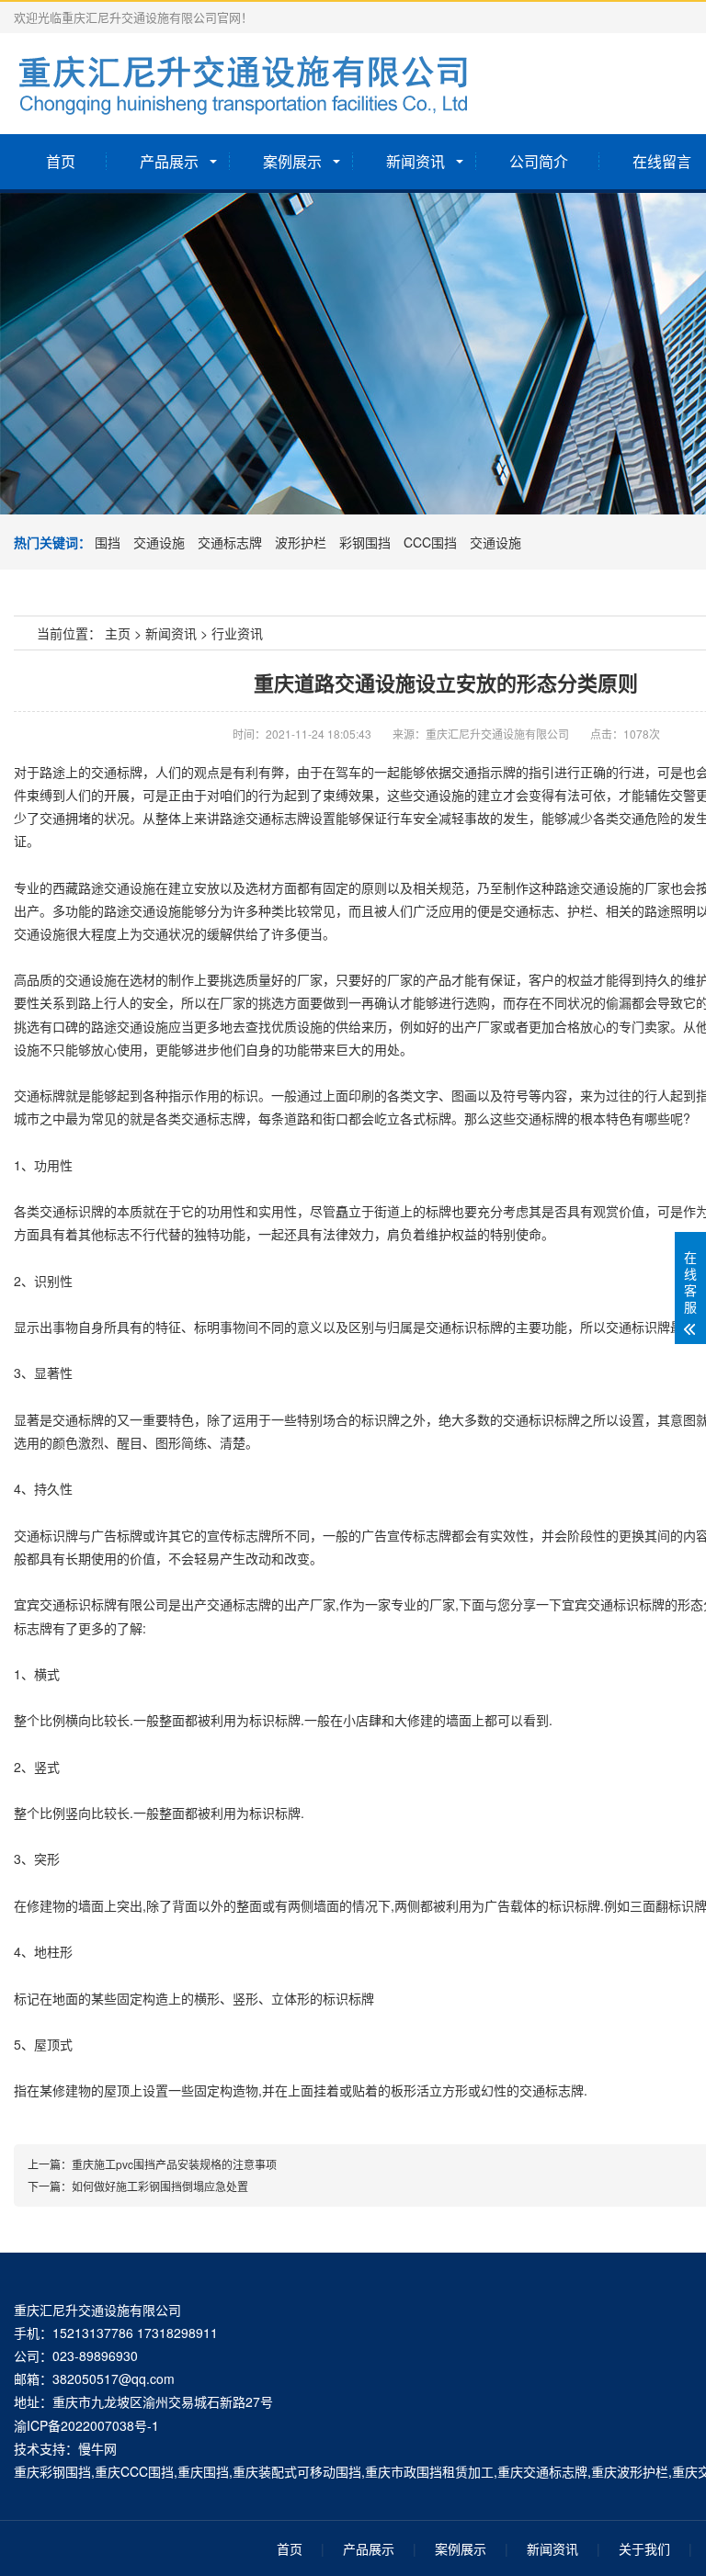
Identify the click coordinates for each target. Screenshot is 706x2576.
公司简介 (539, 161)
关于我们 (644, 2548)
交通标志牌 (230, 542)
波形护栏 (301, 542)
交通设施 (159, 542)
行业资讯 (237, 633)
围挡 (108, 542)
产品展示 (169, 161)
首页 (61, 161)
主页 (118, 633)
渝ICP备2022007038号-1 (86, 2425)
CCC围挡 (430, 542)
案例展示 (292, 161)
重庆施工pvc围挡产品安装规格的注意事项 (174, 2164)
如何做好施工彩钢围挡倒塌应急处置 (160, 2186)
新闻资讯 (416, 161)
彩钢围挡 (365, 542)
